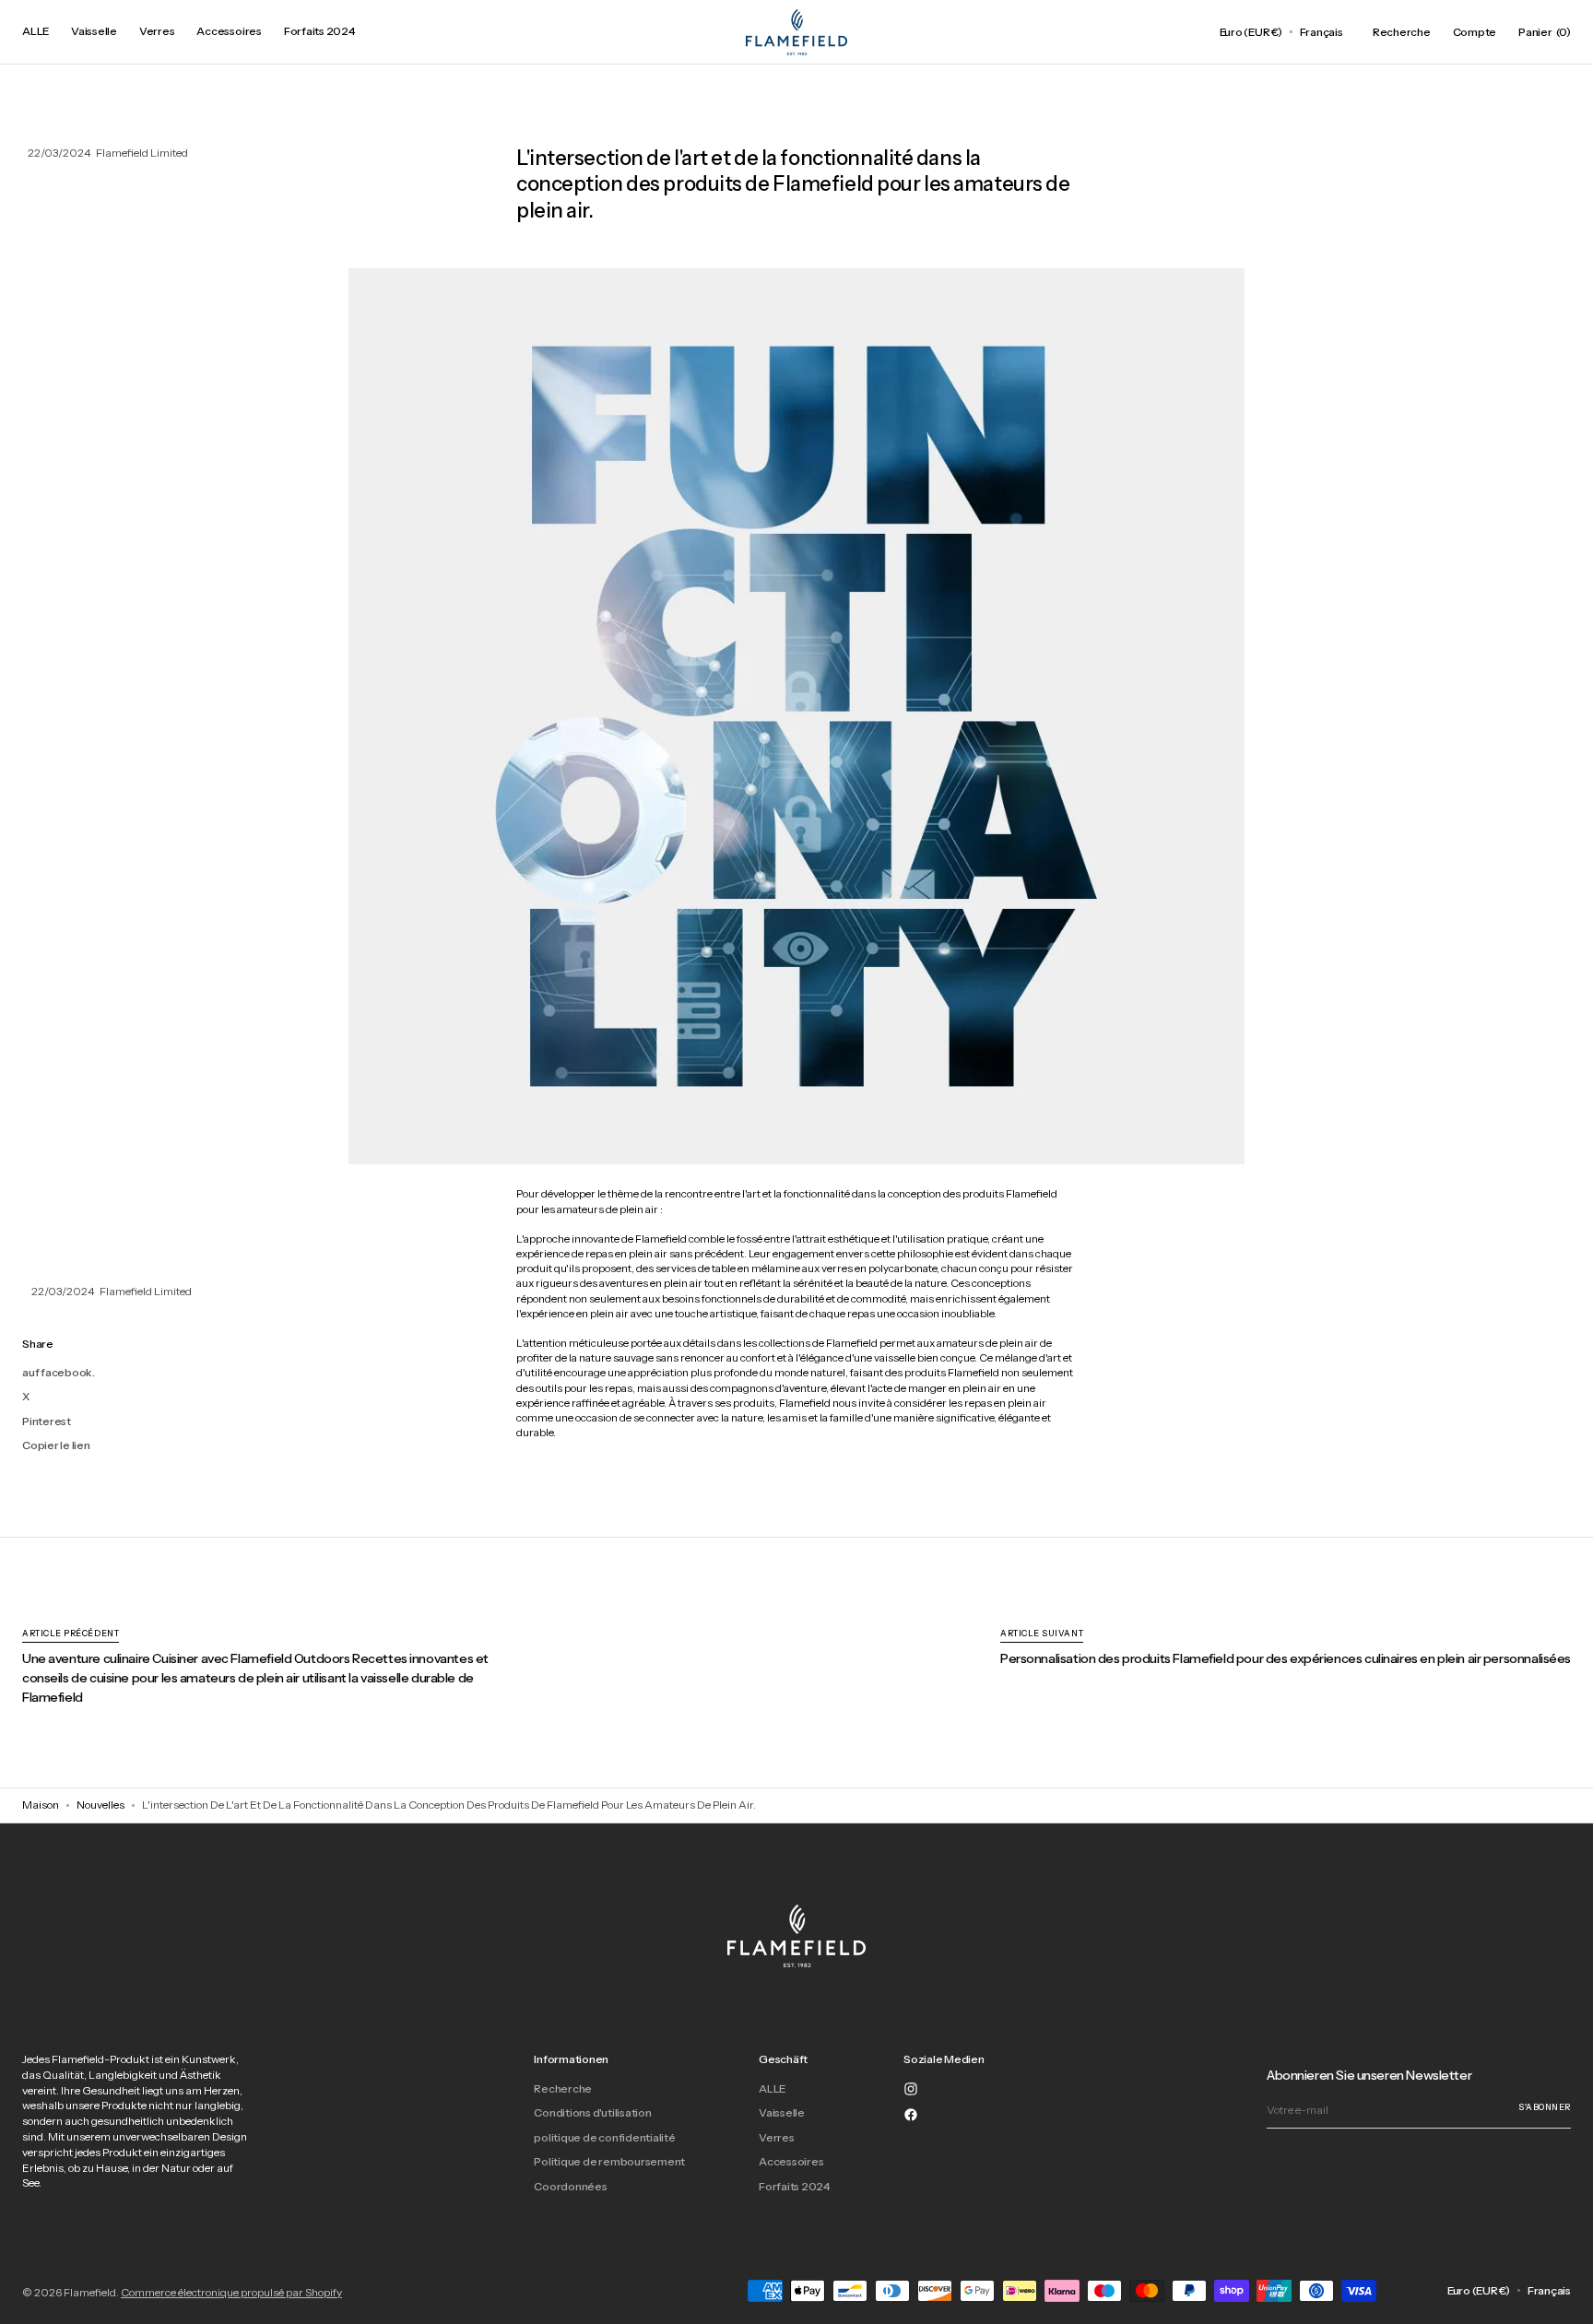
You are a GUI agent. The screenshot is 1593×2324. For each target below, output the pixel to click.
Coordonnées (570, 2186)
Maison (41, 1805)
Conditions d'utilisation (592, 2112)
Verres (777, 2137)
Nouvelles (100, 1805)
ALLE (772, 2089)
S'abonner (1545, 2107)
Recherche (563, 2089)
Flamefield (90, 2292)
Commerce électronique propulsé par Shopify (231, 2292)
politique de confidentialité (604, 2137)
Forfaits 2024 (794, 2186)
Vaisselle (782, 2112)
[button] (1251, 32)
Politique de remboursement (609, 2161)
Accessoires (791, 2161)
